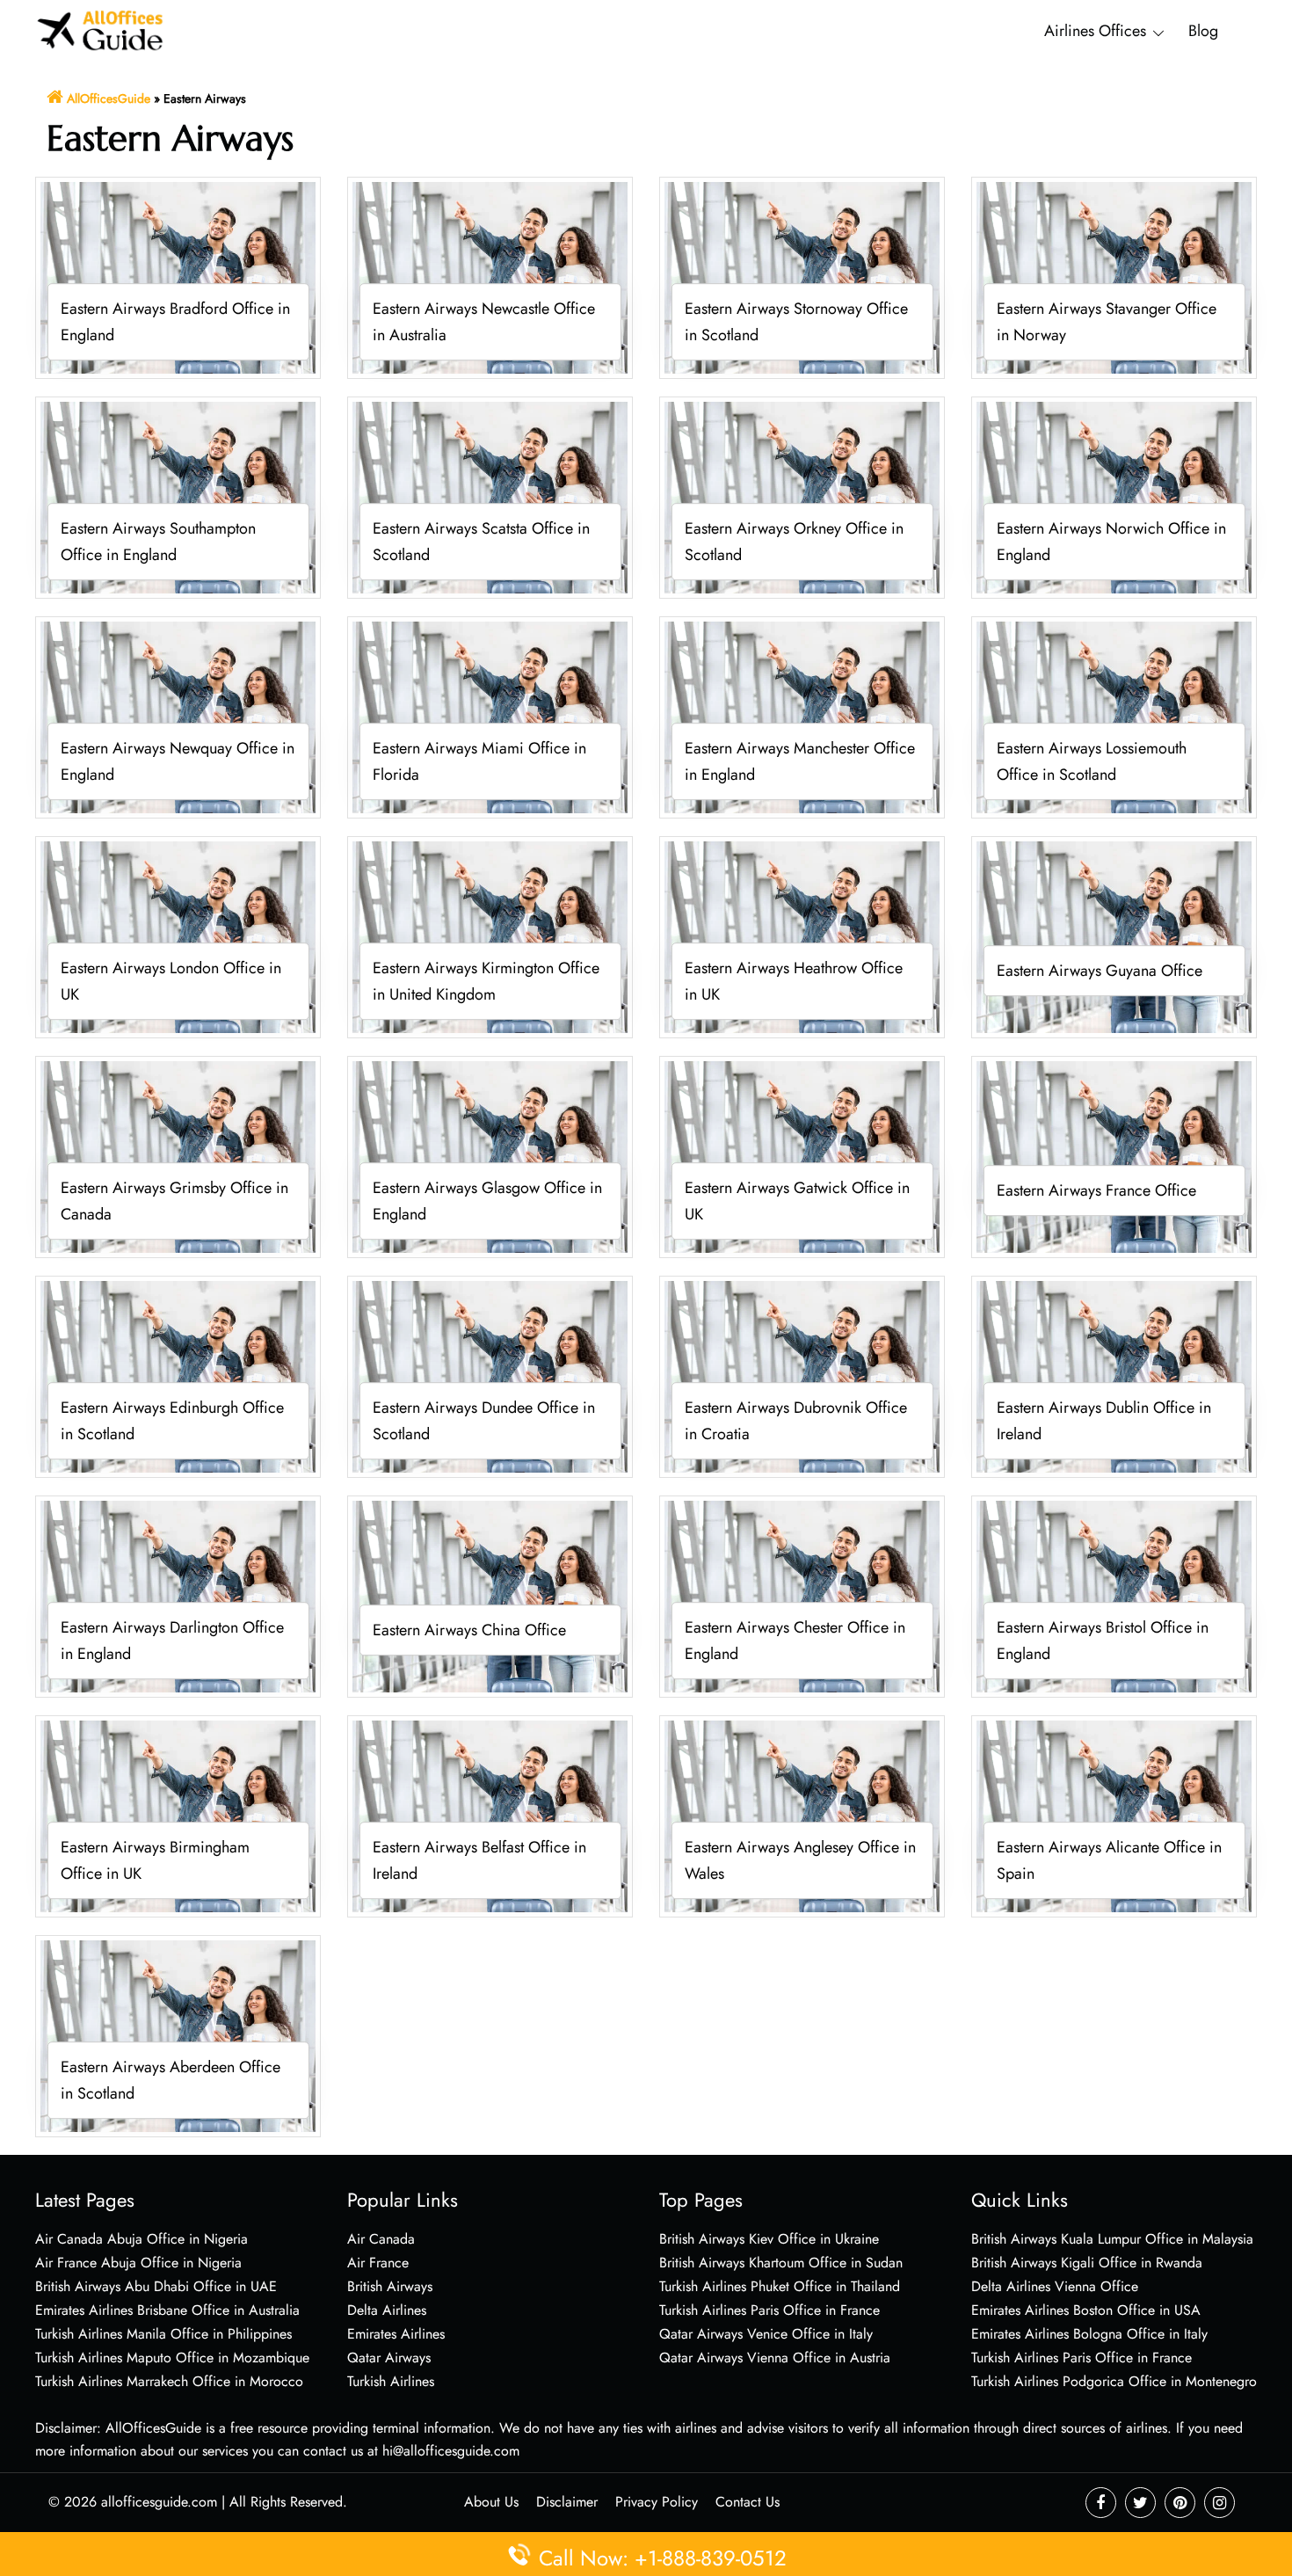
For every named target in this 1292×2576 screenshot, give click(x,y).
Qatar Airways (389, 2358)
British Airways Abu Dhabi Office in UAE (156, 2286)
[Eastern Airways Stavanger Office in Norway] (1114, 277)
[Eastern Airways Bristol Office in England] (1114, 1595)
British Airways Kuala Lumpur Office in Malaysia (1112, 2239)
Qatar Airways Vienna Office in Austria (775, 2358)
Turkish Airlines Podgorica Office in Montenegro (1114, 2381)
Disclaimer (567, 2502)
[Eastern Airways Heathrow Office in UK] (802, 936)
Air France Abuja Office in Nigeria (138, 2263)
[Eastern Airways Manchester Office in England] (802, 716)
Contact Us (748, 2502)
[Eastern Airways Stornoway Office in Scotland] (802, 277)
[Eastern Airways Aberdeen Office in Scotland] (178, 2035)
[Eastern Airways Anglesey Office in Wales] (802, 1815)
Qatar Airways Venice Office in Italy (766, 2334)
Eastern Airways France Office (1096, 1191)
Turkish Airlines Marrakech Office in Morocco (169, 2381)
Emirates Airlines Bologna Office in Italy (1089, 2334)
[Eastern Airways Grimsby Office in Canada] (178, 1156)
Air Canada (381, 2239)
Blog (1203, 31)
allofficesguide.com (159, 2502)
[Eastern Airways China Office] (490, 1595)
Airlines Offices (1095, 31)
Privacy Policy (657, 2502)
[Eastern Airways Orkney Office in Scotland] (802, 496)
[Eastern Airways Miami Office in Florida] (490, 716)
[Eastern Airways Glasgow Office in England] (490, 1156)
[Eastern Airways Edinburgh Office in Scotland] (178, 1375)
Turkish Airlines (391, 2381)
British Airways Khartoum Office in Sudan (781, 2263)
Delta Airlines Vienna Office (1055, 2286)
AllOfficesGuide (109, 98)
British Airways (390, 2286)
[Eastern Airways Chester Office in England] (802, 1595)
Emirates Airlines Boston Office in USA (1086, 2310)
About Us (491, 2502)
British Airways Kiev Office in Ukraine (769, 2239)
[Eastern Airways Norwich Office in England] (1114, 496)
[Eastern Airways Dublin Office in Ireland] (1114, 1375)
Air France (378, 2263)
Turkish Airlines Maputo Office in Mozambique (172, 2358)
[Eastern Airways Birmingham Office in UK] (178, 1815)
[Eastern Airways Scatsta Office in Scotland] (490, 496)
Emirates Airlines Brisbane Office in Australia (167, 2310)
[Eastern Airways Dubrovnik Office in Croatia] (802, 1375)
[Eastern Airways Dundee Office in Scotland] (490, 1375)
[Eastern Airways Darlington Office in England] (178, 1595)
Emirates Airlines (396, 2334)
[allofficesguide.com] (101, 29)
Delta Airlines (387, 2310)
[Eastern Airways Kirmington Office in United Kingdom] (490, 936)
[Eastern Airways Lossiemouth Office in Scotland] (1114, 716)
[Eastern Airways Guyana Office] (1114, 936)
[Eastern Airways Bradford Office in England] (178, 277)
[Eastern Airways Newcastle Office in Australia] (490, 277)
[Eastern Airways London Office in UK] (178, 936)
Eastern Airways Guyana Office (1100, 971)
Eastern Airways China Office (469, 1631)
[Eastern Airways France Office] (1114, 1156)
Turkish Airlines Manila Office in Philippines (163, 2334)
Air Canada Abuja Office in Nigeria (142, 2239)
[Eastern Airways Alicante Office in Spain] (1114, 1815)
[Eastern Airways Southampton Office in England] (178, 496)
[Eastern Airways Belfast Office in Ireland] (490, 1815)
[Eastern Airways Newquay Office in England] (178, 716)
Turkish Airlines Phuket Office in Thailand (780, 2286)
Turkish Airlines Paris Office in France (769, 2310)
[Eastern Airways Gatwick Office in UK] (802, 1156)
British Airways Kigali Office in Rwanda (1087, 2263)
